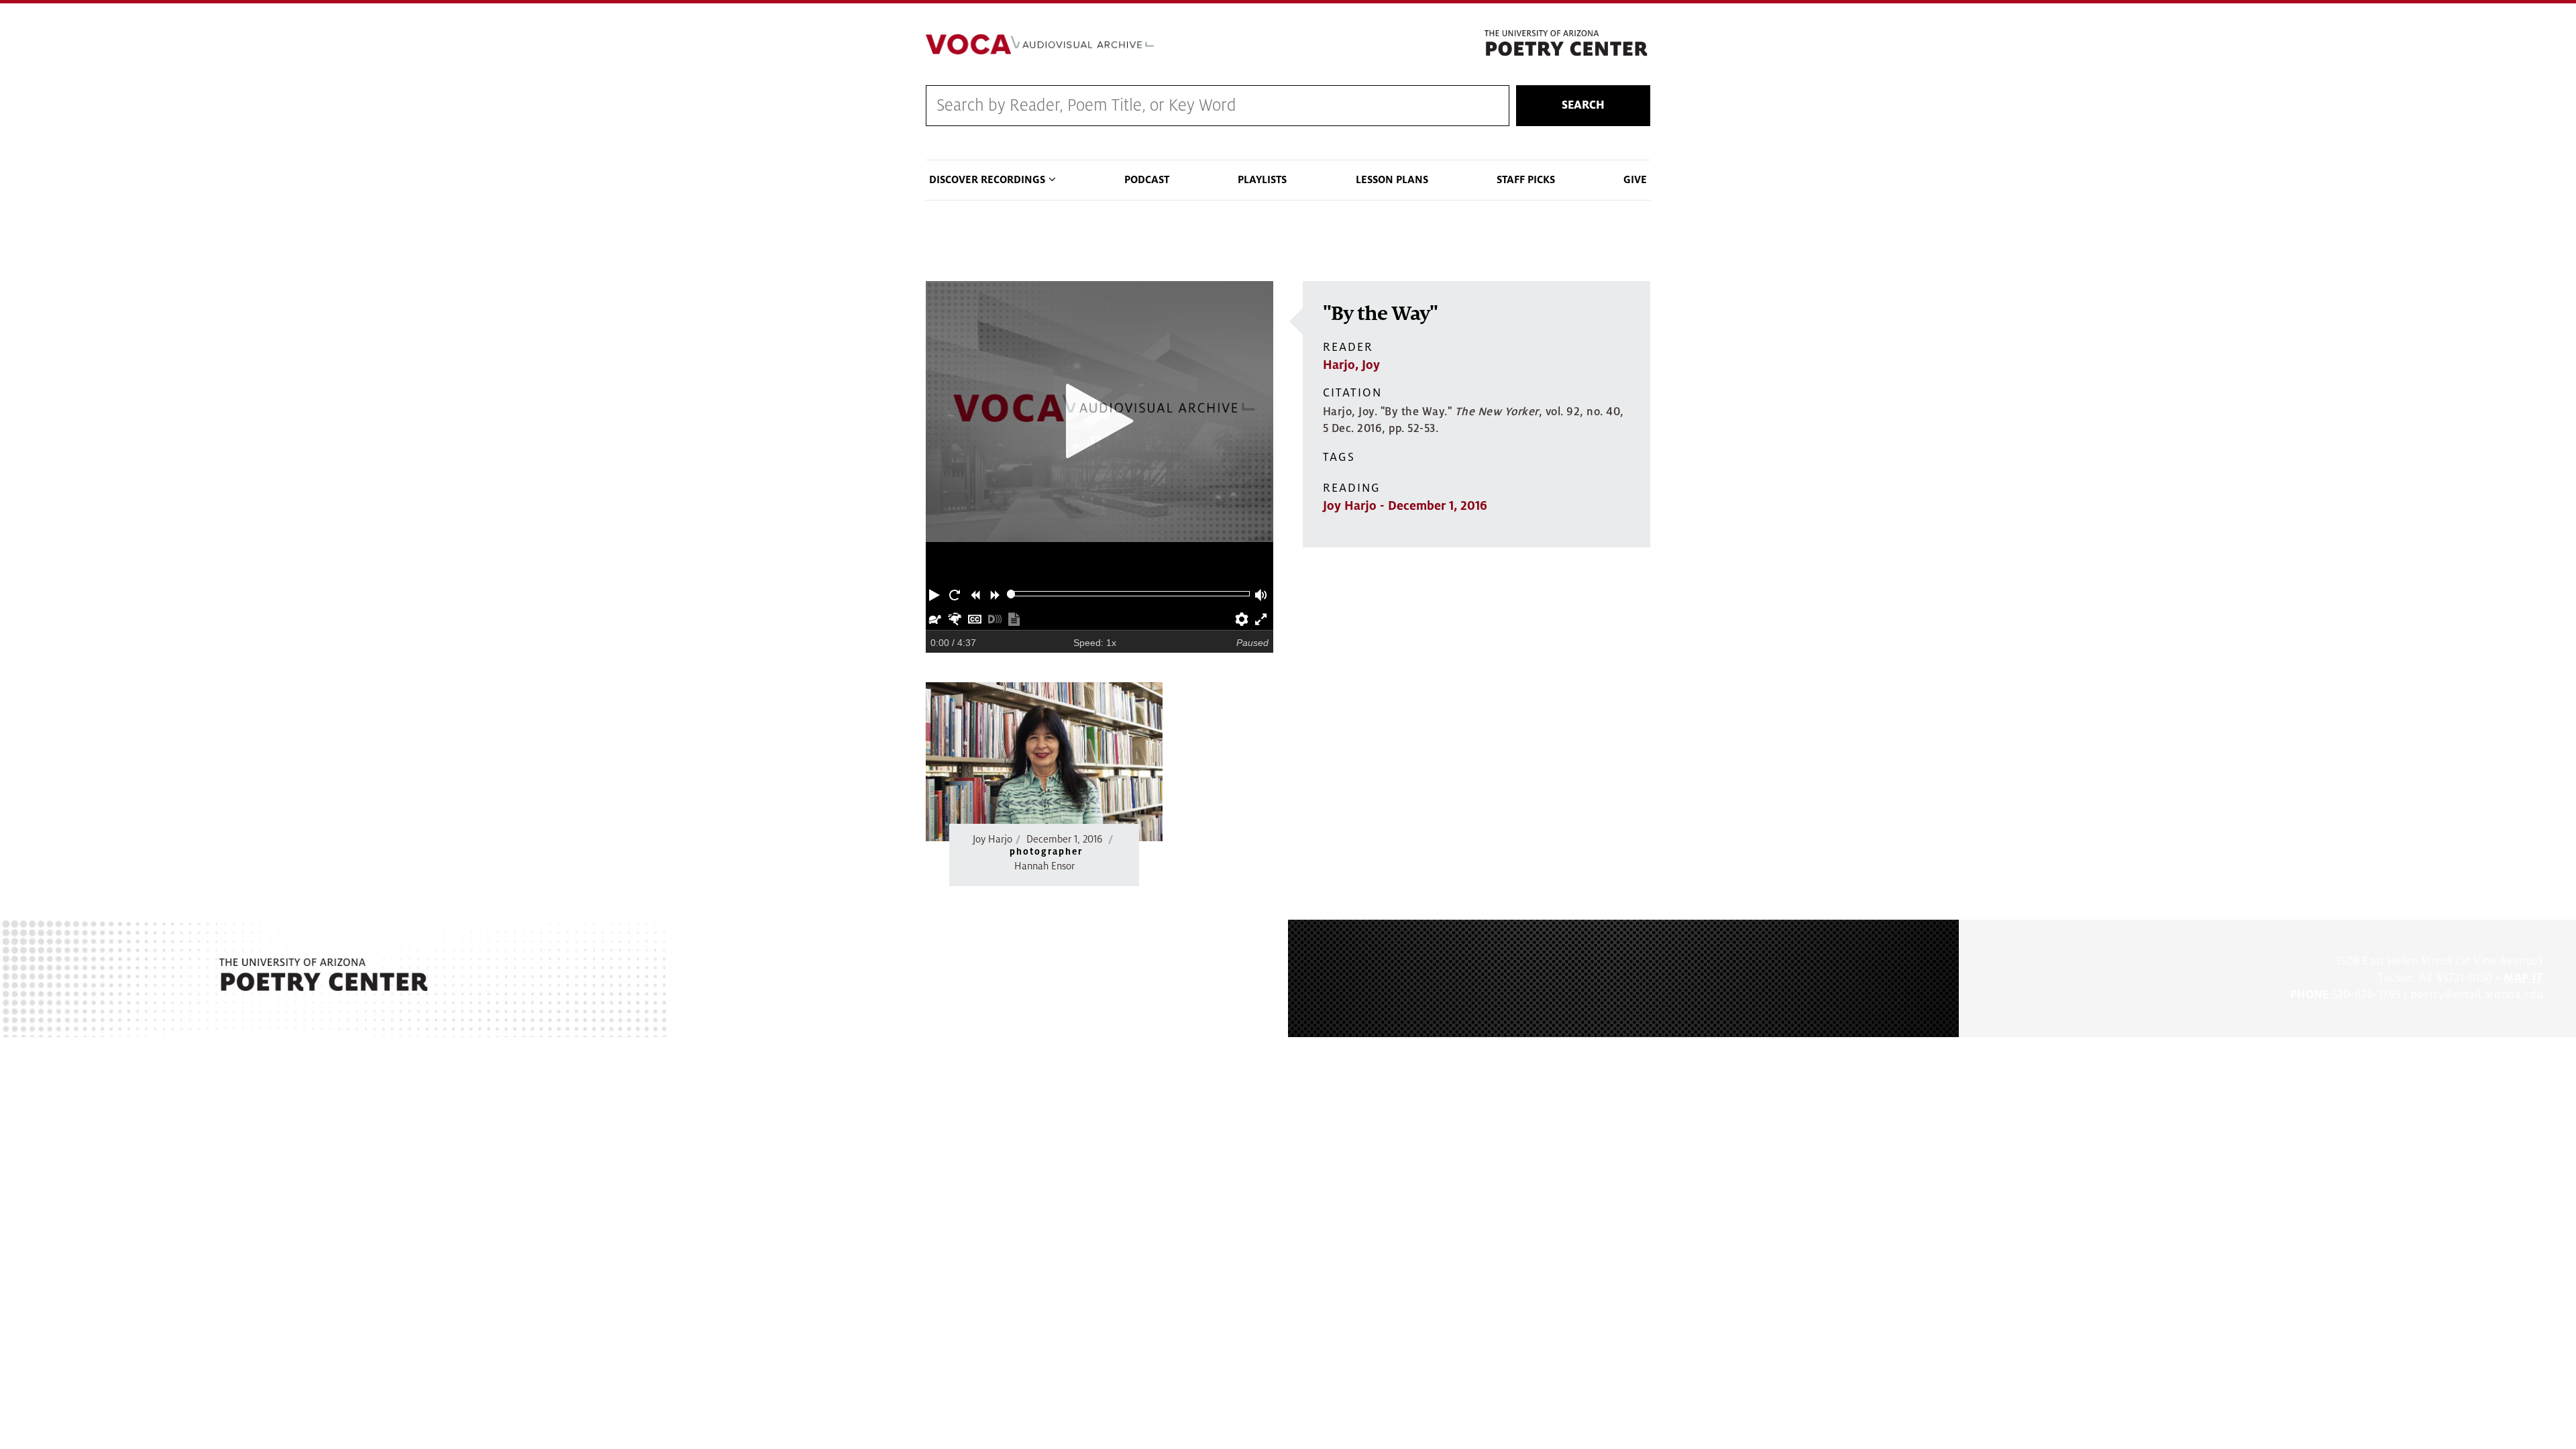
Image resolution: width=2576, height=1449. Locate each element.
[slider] (1011, 594)
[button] (936, 594)
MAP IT (2523, 978)
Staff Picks (1526, 180)
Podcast (1147, 180)
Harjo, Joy (1351, 365)
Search (1583, 105)
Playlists (1262, 180)
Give (1635, 180)
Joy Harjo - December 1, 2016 (1405, 506)
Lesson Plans (1392, 180)
